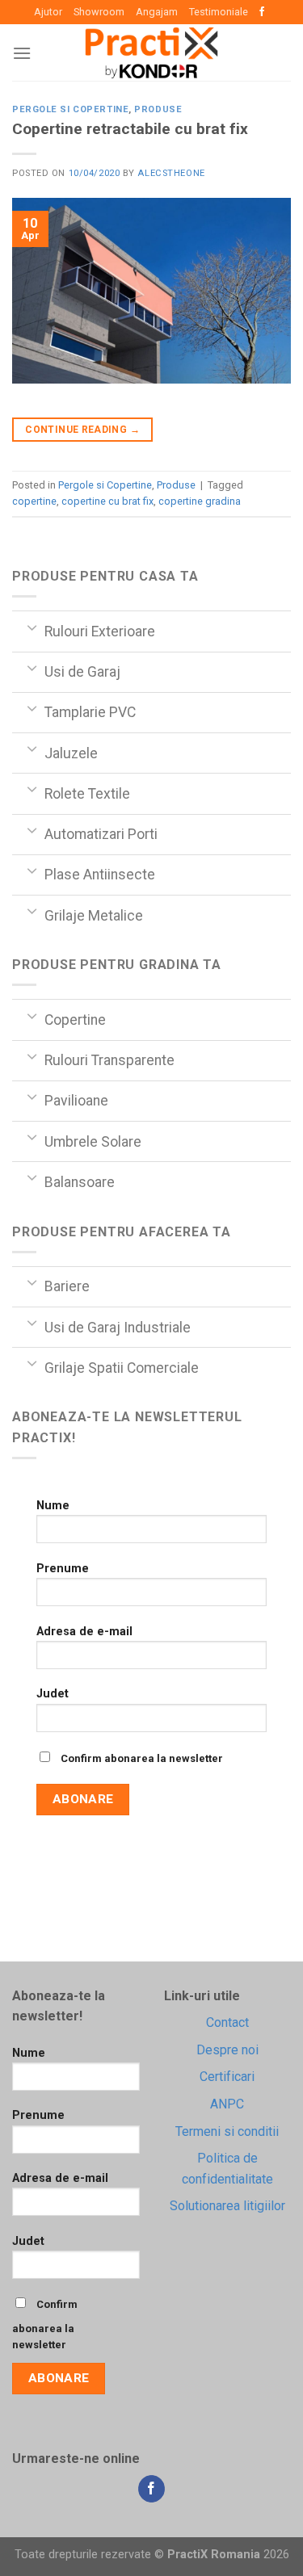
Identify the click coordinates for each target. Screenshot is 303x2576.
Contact (227, 2022)
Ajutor (48, 12)
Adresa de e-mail (84, 1632)
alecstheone (171, 173)
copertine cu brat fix (107, 501)
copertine (34, 501)
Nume (53, 1506)
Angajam (157, 12)
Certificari (227, 2077)
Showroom (99, 12)
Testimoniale (219, 12)
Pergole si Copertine (70, 109)
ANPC (227, 2104)
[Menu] (22, 53)
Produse (158, 109)
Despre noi (227, 2050)
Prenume (63, 1569)
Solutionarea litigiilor (227, 2206)
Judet (53, 1694)
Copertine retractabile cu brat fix (130, 129)
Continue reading (82, 430)
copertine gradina (200, 501)
